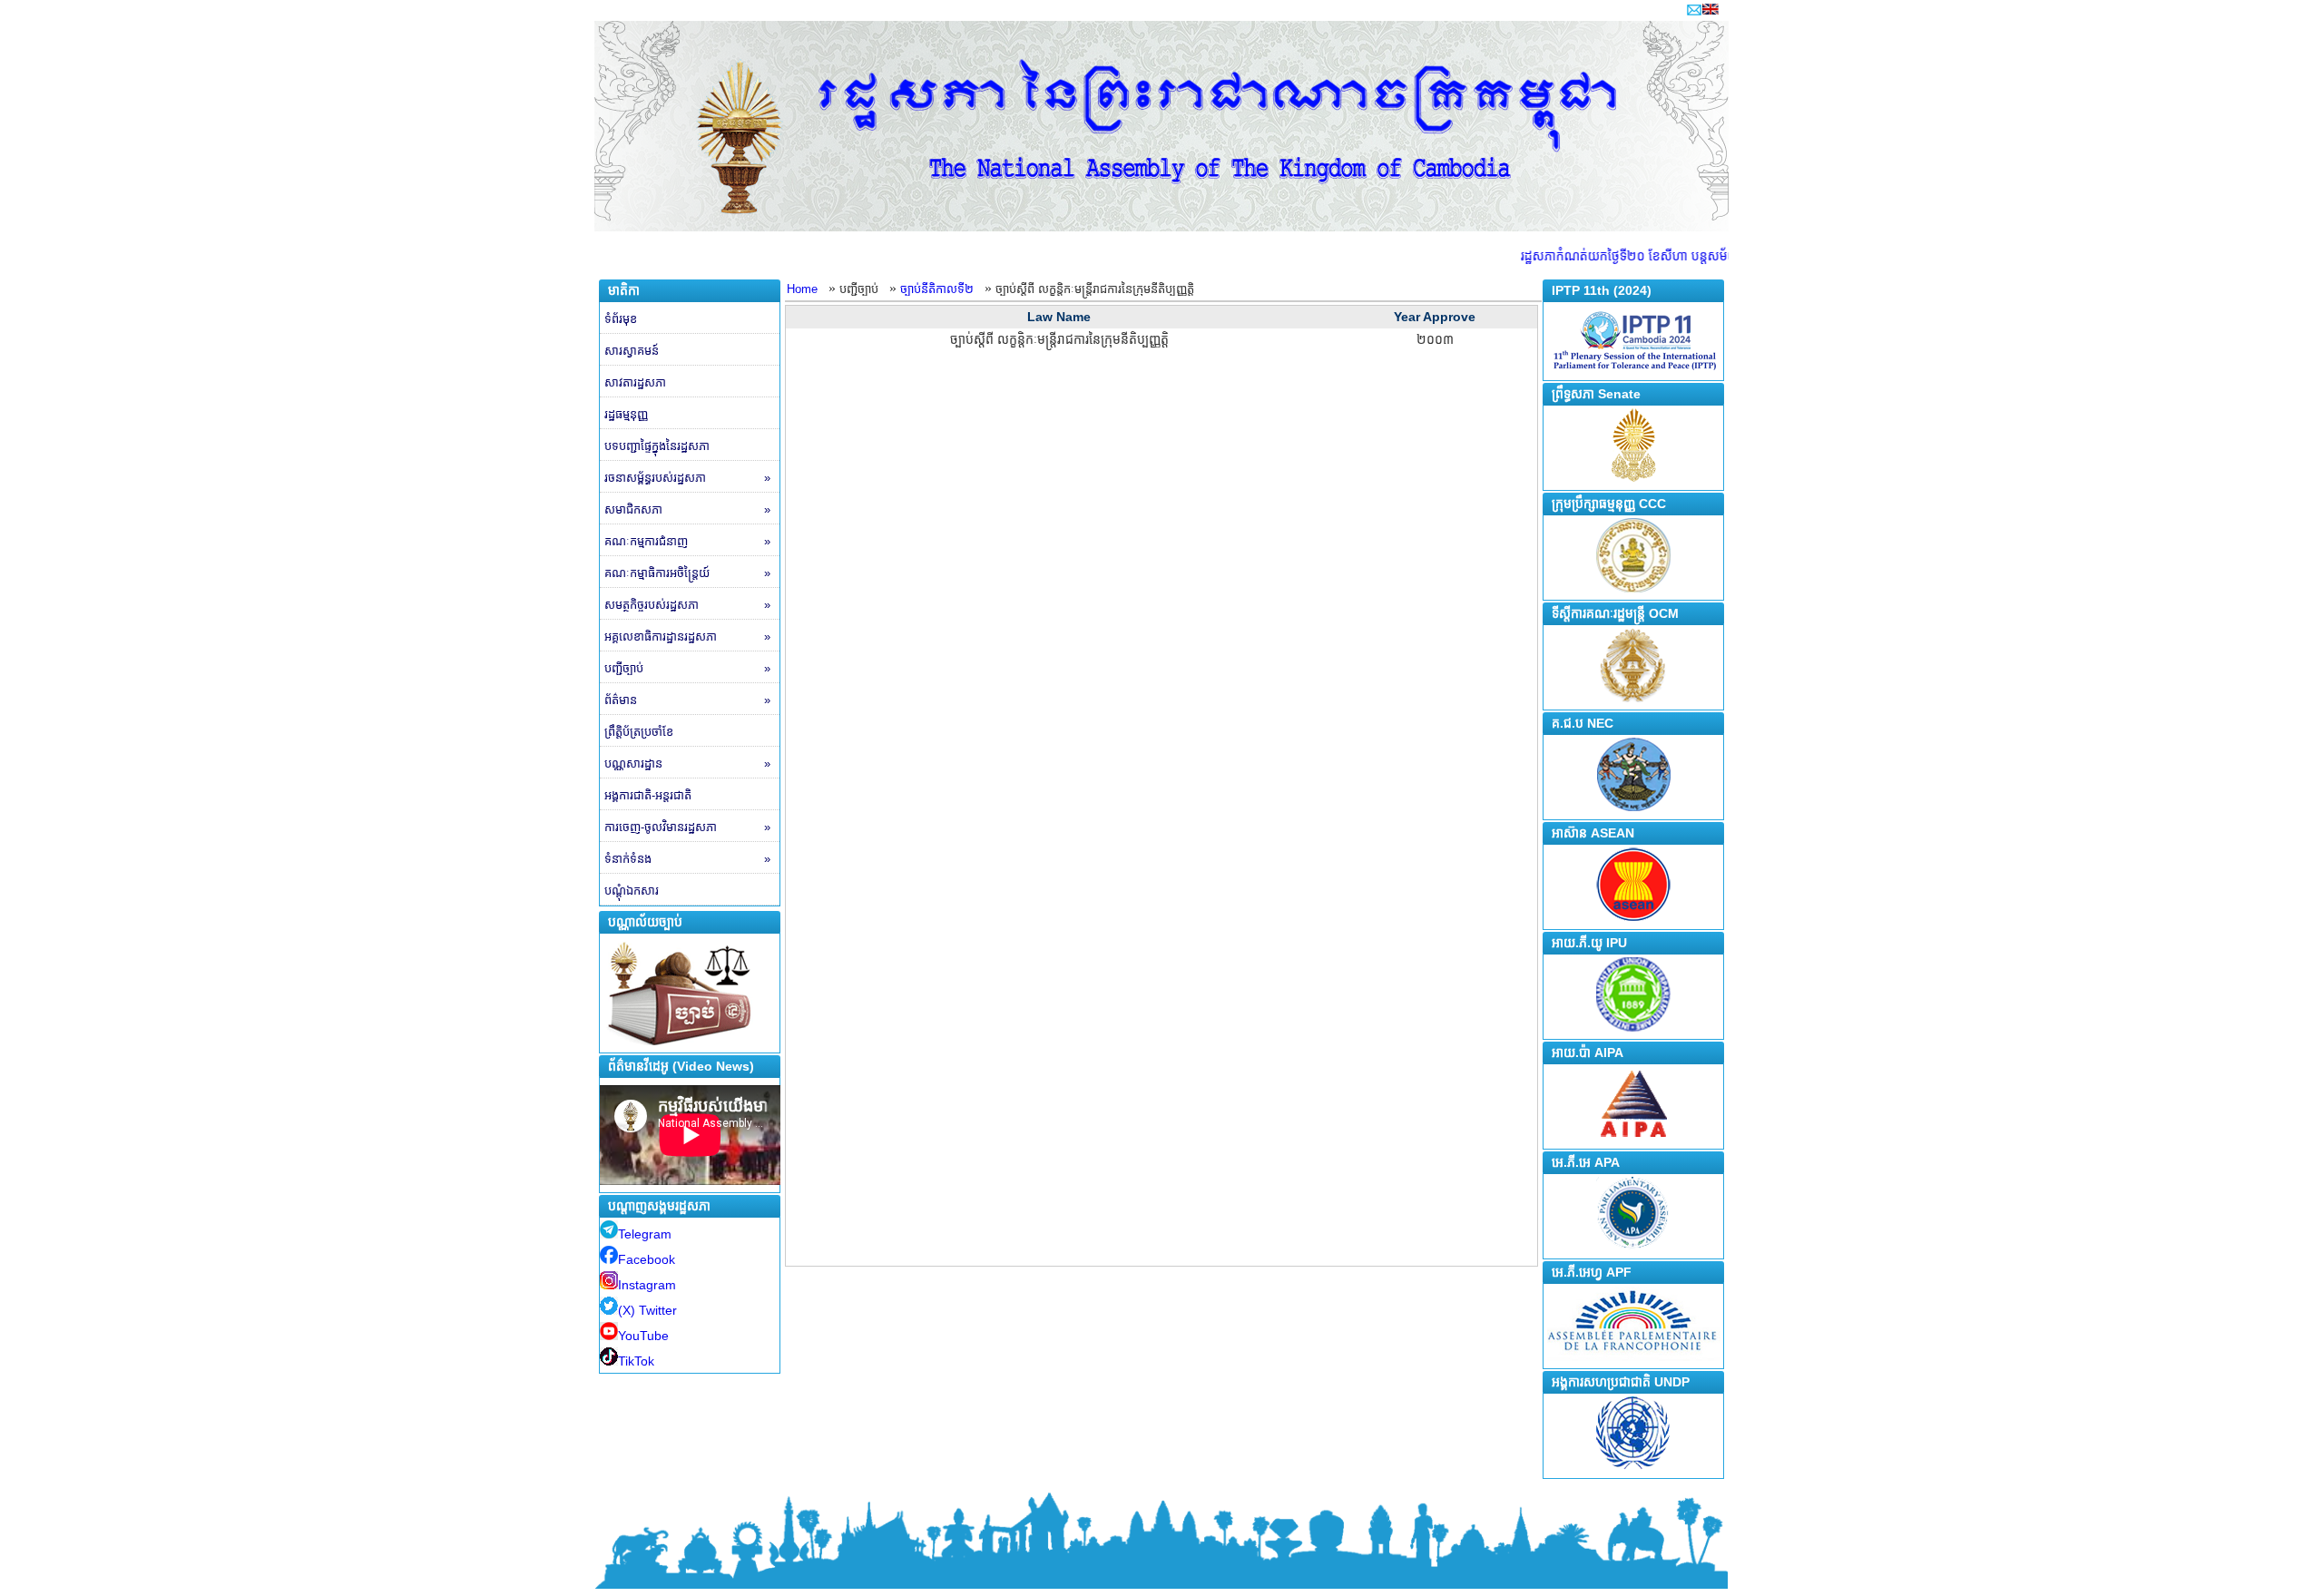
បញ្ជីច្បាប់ (687, 668)
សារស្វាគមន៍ (632, 351)
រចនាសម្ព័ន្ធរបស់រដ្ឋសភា (687, 478)
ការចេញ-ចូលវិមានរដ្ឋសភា (687, 827)
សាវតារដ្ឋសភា (635, 382)
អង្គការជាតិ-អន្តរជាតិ (648, 795)
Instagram (647, 1285)
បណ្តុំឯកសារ (632, 891)
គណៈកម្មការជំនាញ (687, 541)
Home (802, 289)
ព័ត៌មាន (687, 700)
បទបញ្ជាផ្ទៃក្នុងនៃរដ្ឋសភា (657, 446)
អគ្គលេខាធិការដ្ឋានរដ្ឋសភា (687, 636)
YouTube (643, 1336)
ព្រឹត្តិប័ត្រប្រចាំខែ (639, 732)
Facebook (647, 1259)
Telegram (645, 1234)
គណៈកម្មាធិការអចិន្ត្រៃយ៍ (687, 573)
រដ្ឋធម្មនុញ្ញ (626, 414)
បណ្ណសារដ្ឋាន (687, 764)
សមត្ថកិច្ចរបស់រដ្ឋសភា (687, 605)
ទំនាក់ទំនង (687, 859)
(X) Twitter (647, 1310)
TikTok (636, 1361)
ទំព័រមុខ (621, 319)
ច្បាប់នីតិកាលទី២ (937, 289)
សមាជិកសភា (687, 509)
